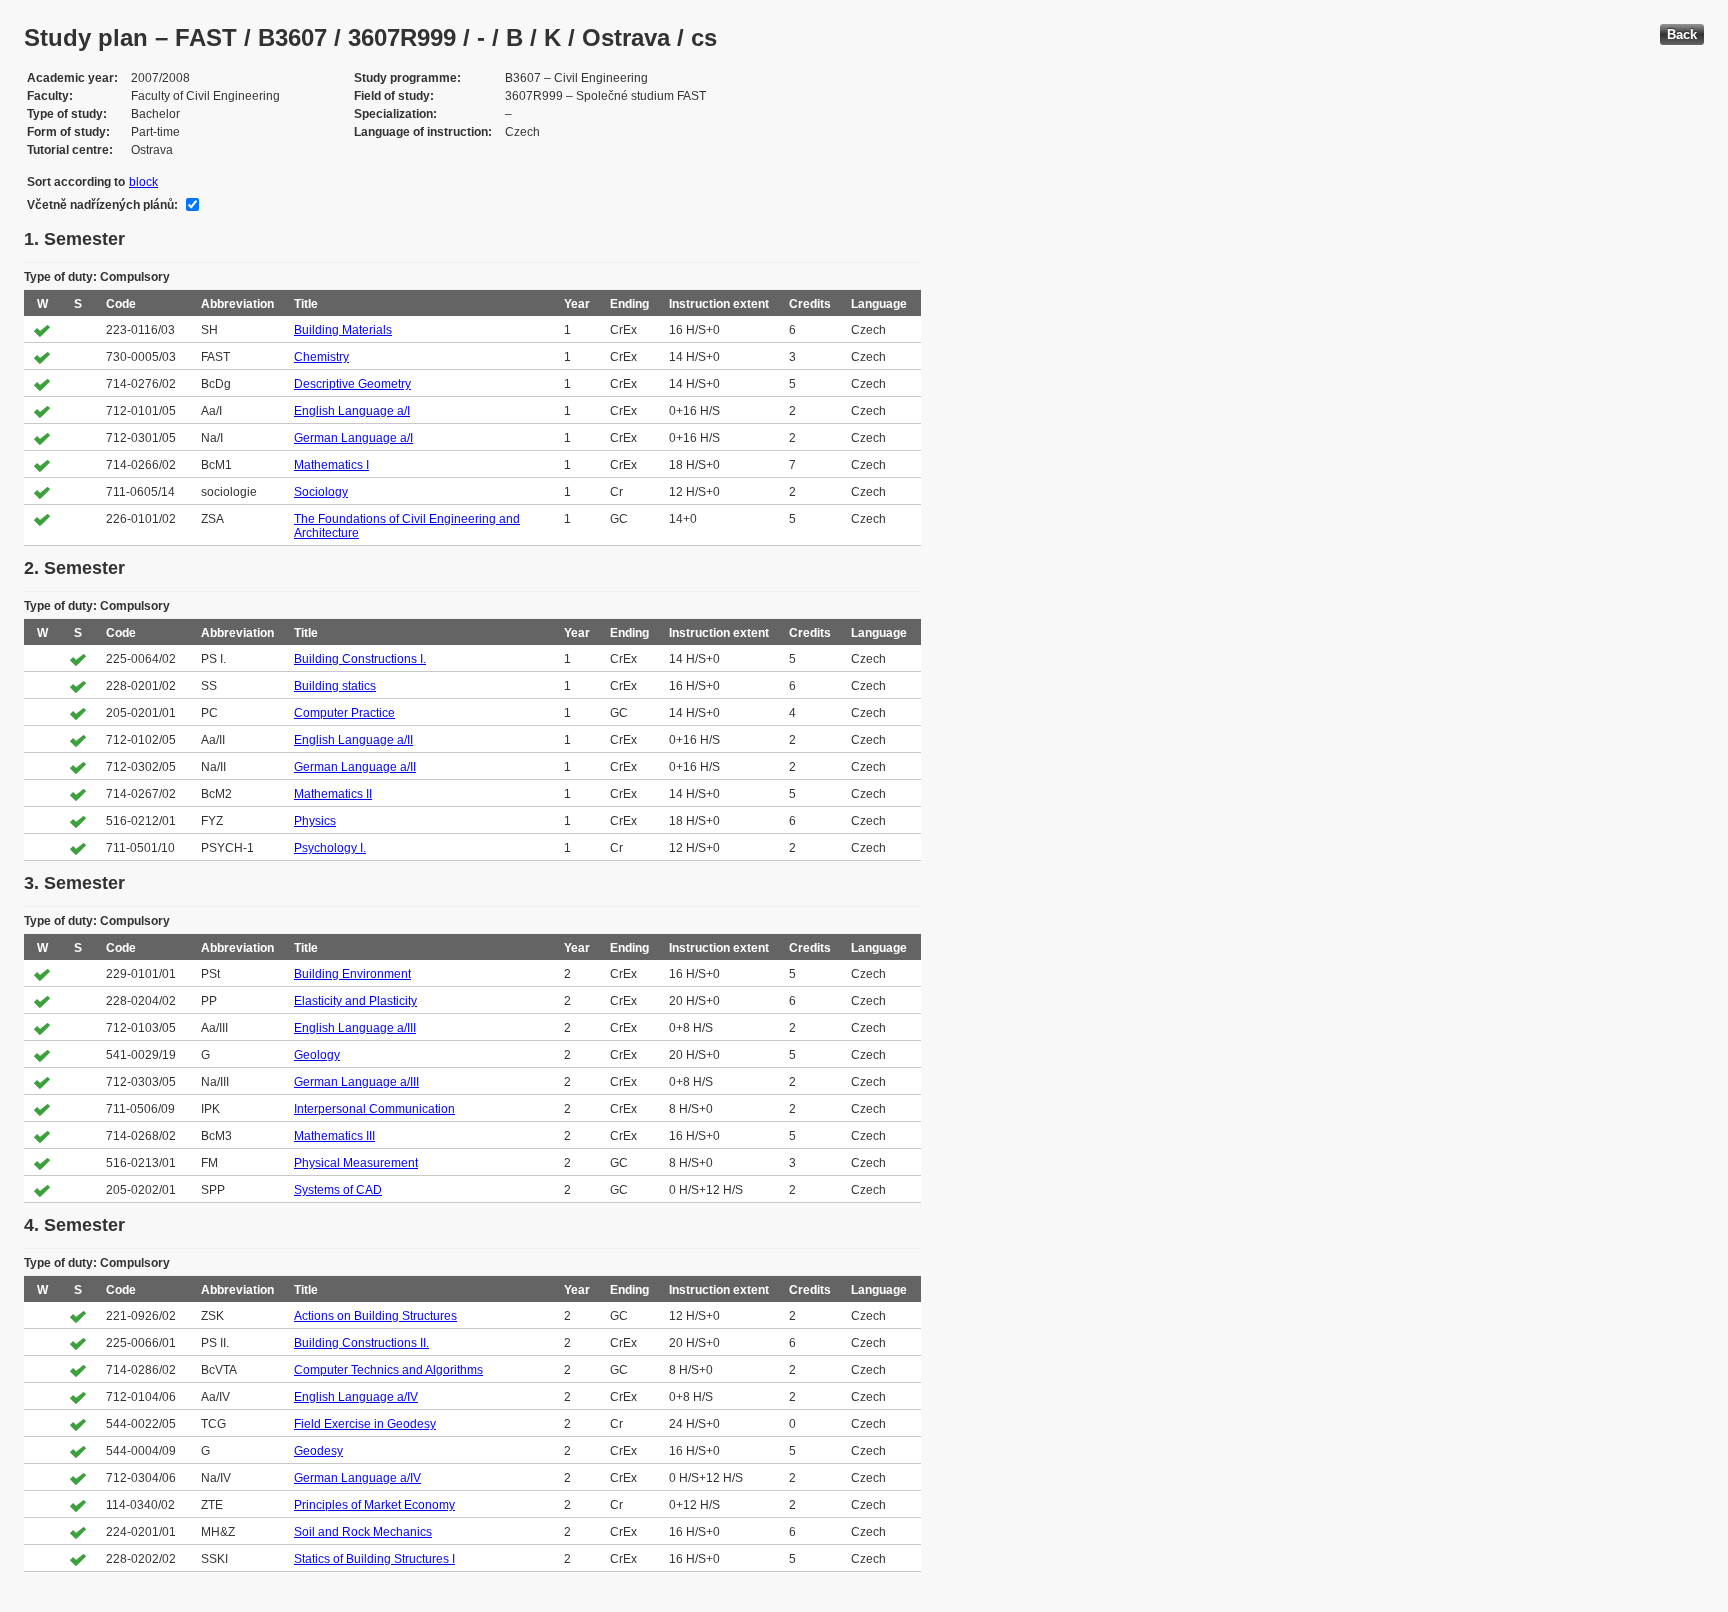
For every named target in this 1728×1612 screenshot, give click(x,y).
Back (1682, 34)
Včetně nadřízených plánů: (102, 205)
